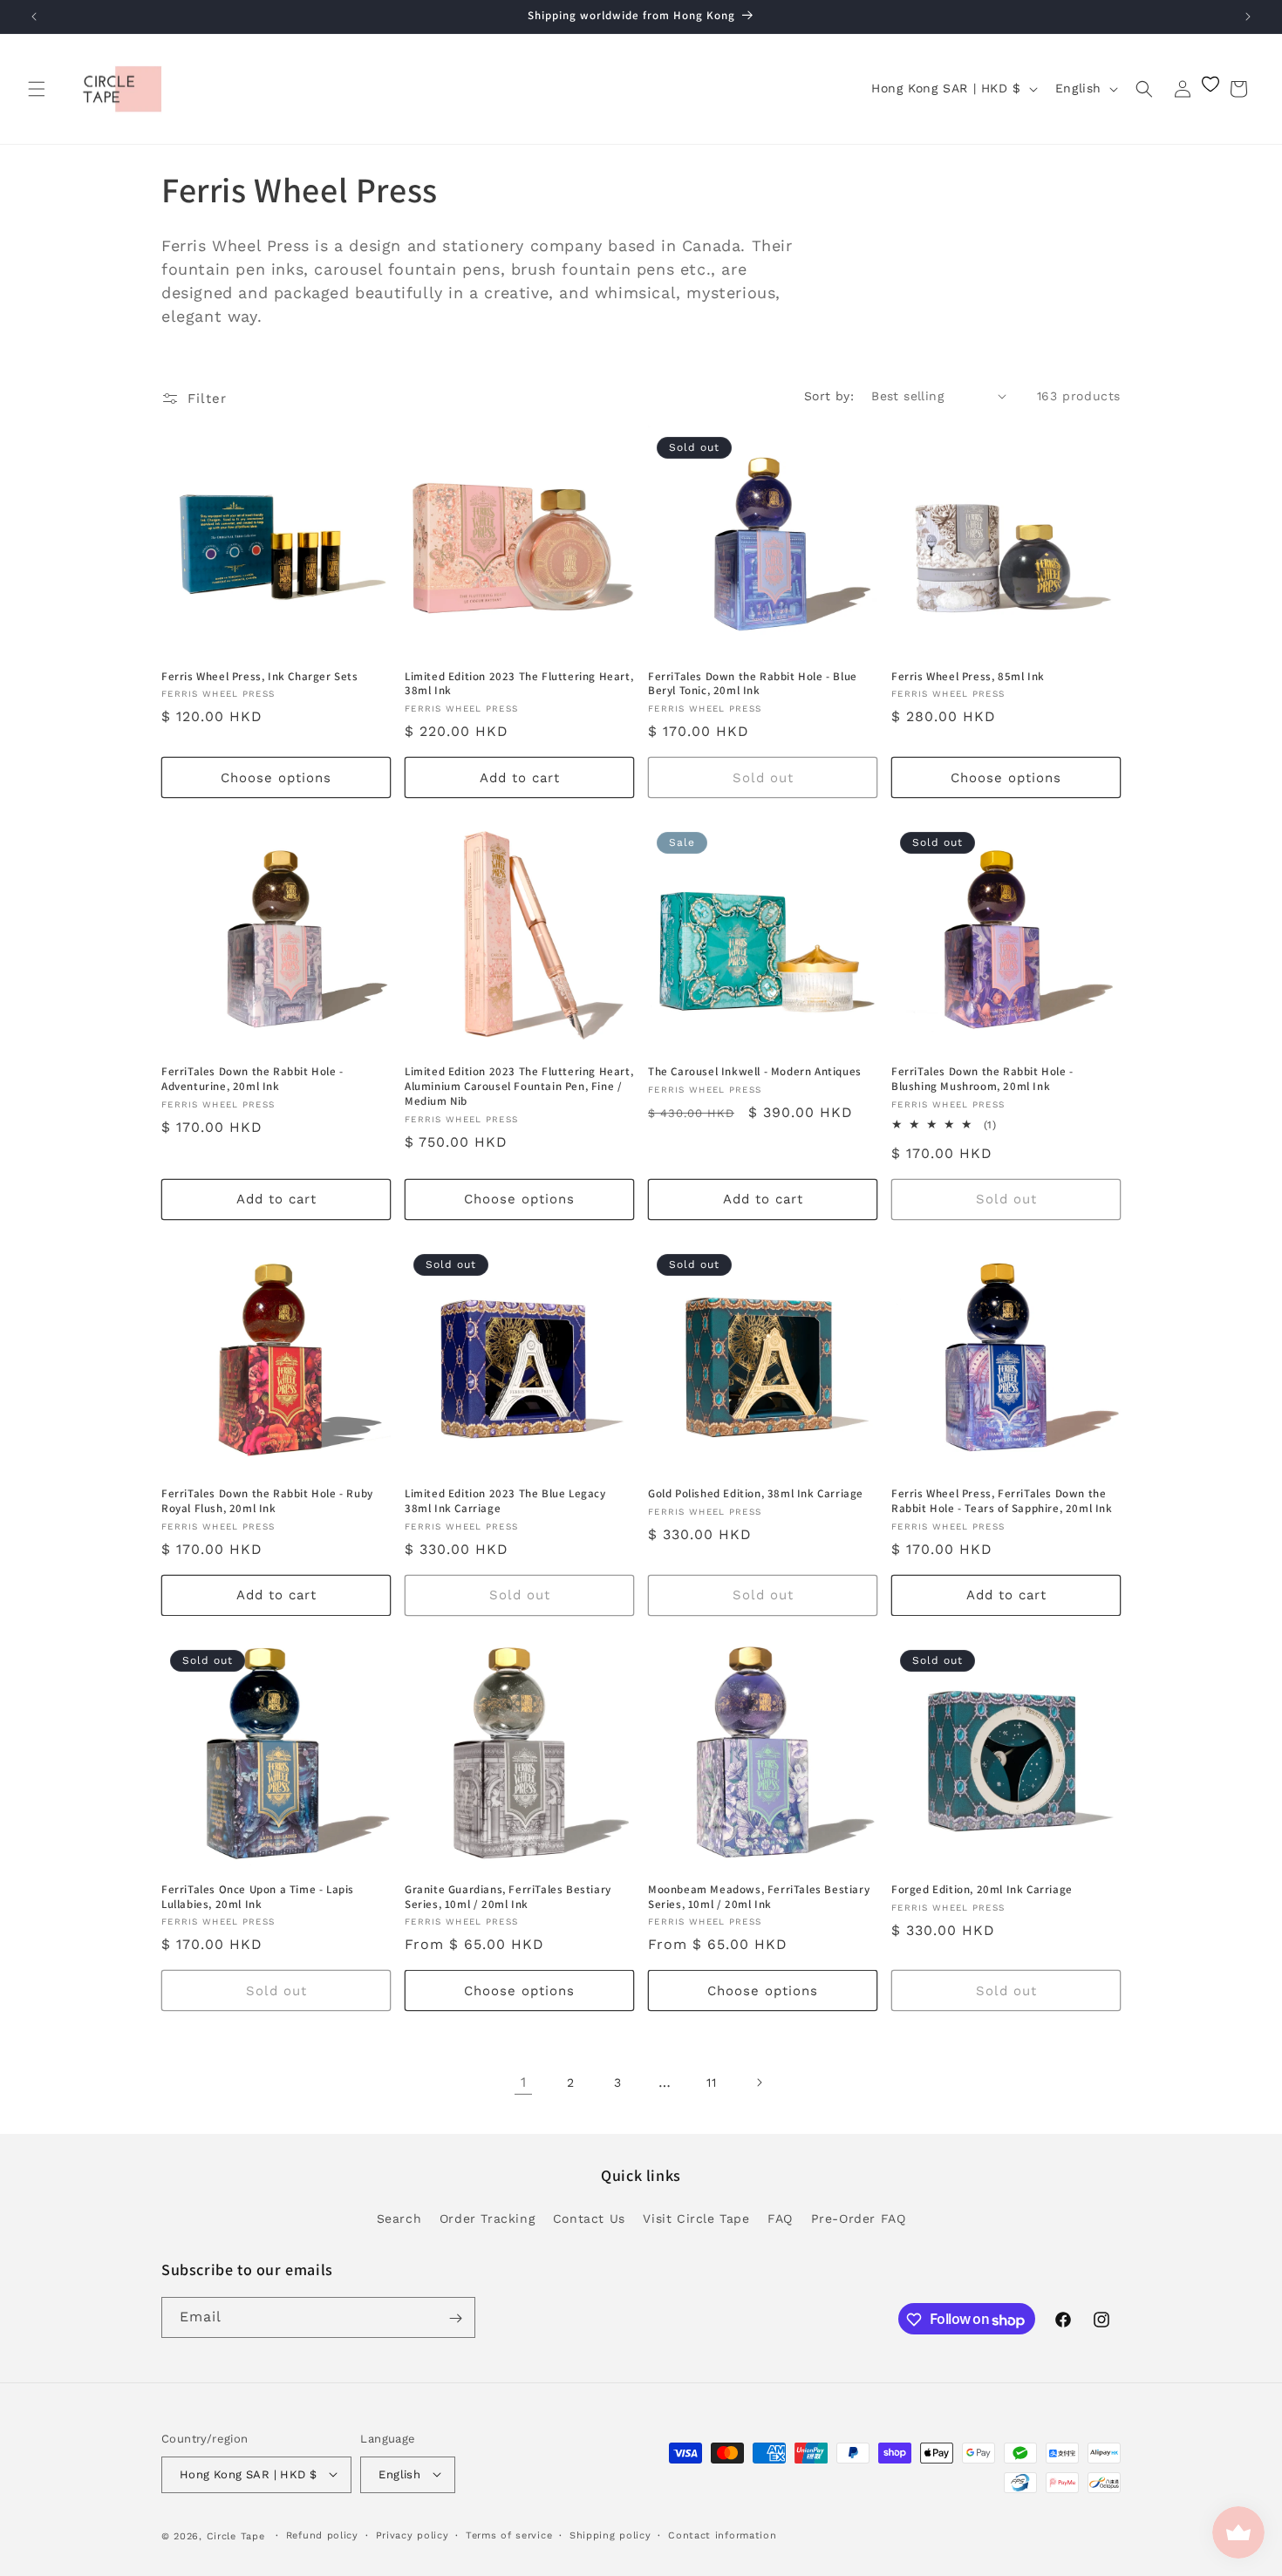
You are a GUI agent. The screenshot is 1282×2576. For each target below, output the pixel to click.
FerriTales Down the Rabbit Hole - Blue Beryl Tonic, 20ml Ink (753, 684)
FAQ (780, 2218)
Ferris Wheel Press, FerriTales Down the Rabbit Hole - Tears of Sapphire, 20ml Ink (1002, 1501)
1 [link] (524, 2082)
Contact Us (589, 2218)
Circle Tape (236, 2535)
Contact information (722, 2535)
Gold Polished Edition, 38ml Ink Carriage (756, 1494)
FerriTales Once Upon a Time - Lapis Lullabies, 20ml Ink (258, 1897)
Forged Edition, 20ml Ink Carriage (982, 1890)
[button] (37, 89)
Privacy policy (413, 2535)
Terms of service (509, 2535)
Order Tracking (487, 2218)
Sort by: (829, 396)
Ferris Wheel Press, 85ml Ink (968, 677)
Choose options (276, 778)
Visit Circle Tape (696, 2218)
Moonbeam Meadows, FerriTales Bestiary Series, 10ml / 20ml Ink (759, 1897)
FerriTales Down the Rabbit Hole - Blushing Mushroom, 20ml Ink (982, 1079)
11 (711, 2082)
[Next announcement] (1248, 17)
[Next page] (759, 2082)
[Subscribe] (455, 2318)
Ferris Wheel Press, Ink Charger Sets (260, 677)
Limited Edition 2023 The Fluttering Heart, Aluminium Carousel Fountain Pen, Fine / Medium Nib (519, 1087)
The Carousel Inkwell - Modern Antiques (755, 1072)
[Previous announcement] (34, 17)
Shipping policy (610, 2535)
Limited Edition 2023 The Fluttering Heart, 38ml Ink (519, 684)
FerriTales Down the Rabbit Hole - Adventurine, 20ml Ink (252, 1079)
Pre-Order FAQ (859, 2218)
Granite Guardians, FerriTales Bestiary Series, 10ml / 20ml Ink (508, 1897)
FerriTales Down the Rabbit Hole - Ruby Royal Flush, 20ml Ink (267, 1501)
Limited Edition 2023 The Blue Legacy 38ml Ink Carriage (505, 1501)
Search (399, 2218)
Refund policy (322, 2535)
